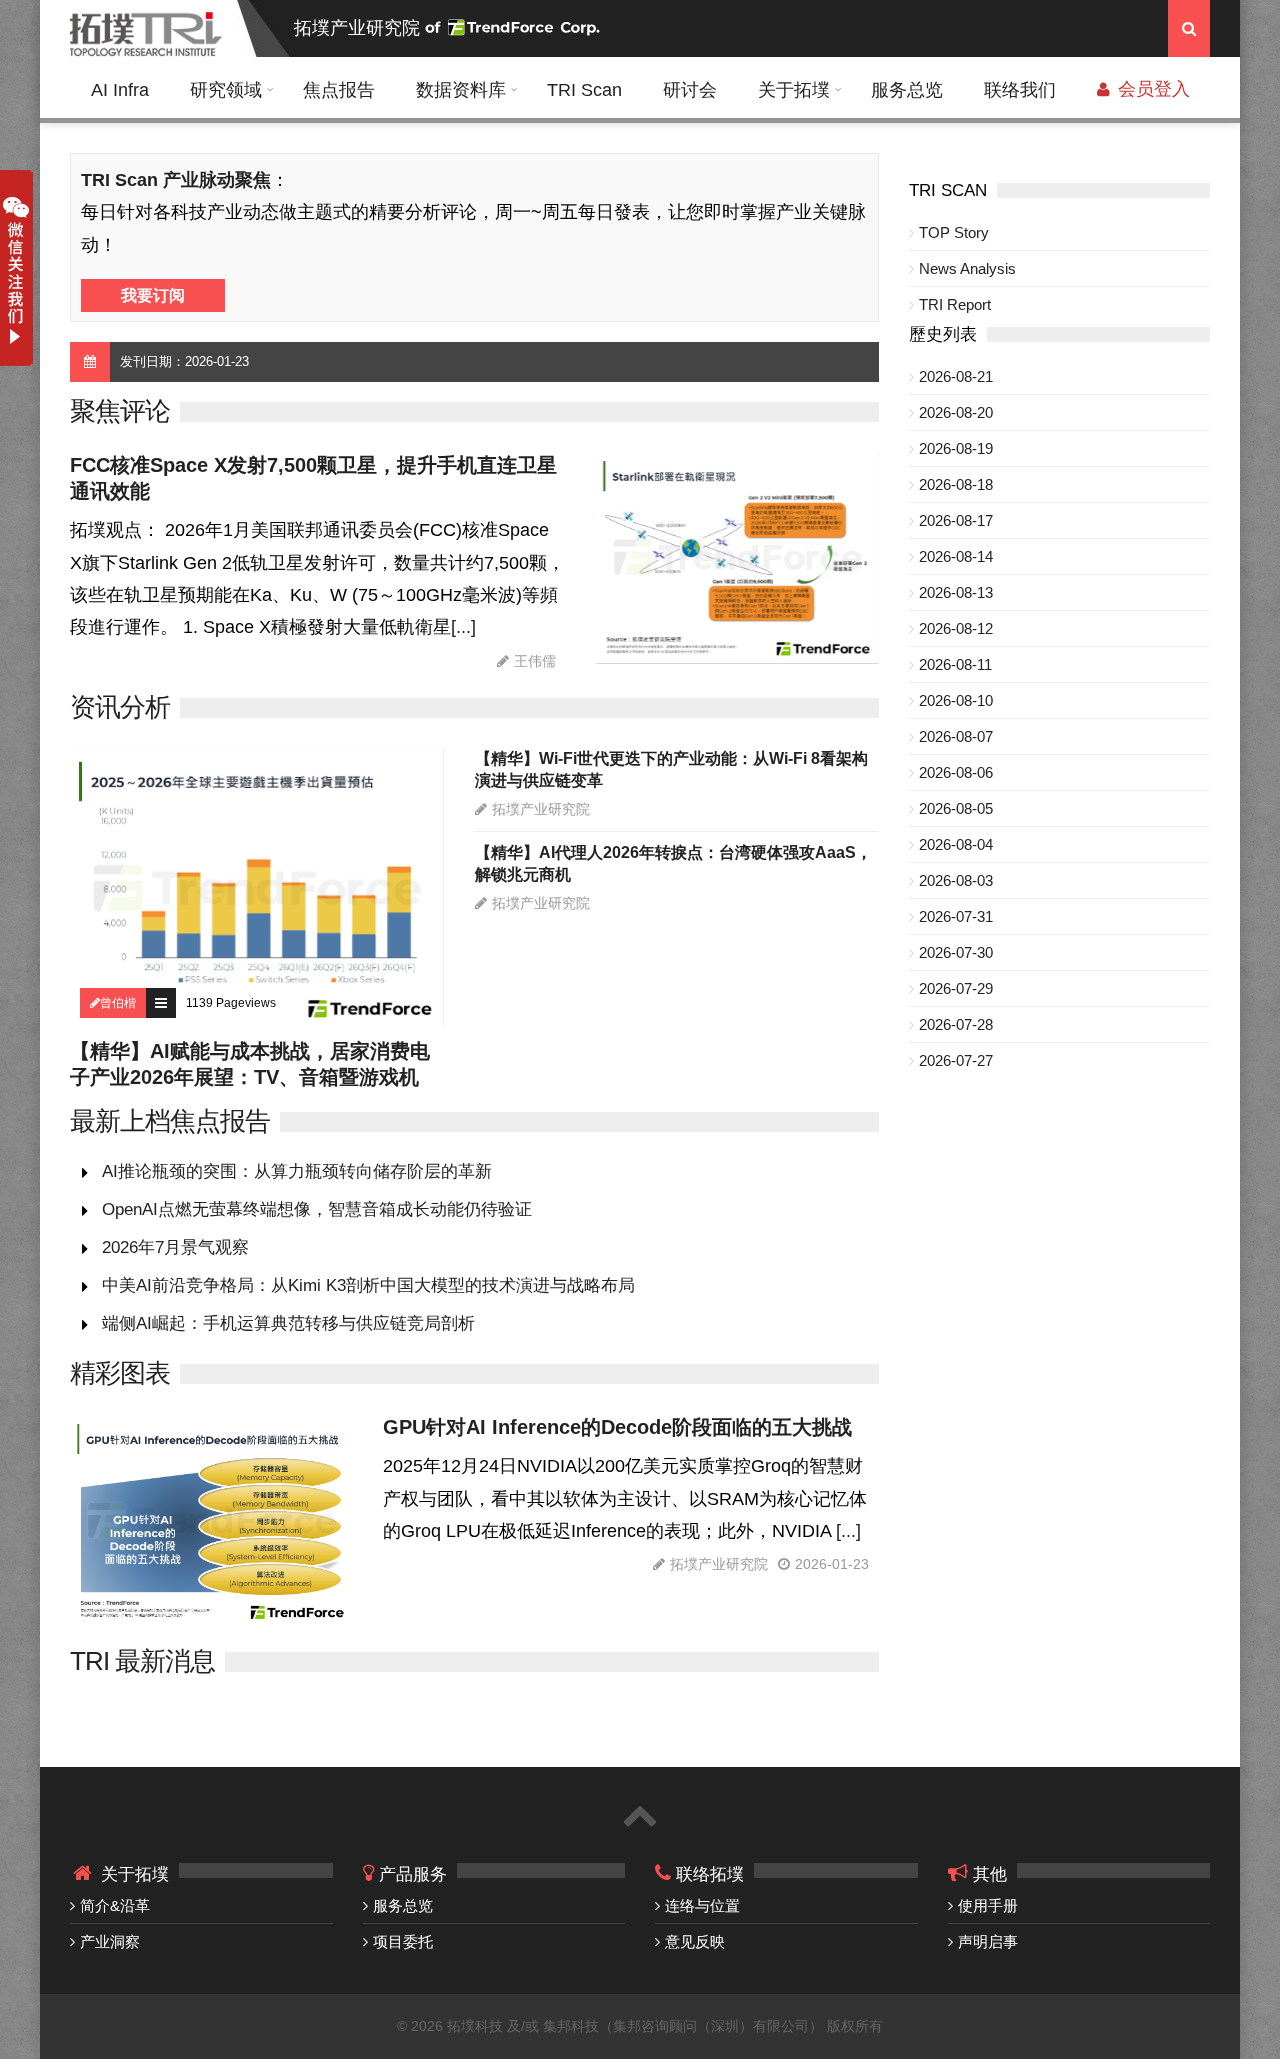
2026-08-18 (956, 484)
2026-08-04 (956, 844)
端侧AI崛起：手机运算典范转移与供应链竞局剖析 (288, 1323)
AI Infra (120, 90)
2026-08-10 (956, 700)
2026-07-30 (956, 952)
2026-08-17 (956, 520)
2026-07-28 (956, 1024)
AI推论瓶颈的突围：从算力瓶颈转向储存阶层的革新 (297, 1171)
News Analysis (967, 268)
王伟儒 (535, 661)
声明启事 (988, 1941)
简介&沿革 (115, 1905)
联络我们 (1020, 90)
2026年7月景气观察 (175, 1247)
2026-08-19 (956, 448)
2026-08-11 (955, 664)
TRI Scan (584, 90)
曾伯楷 (118, 1003)
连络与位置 (702, 1905)
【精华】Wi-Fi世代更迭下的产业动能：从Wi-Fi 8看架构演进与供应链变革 (671, 769)
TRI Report (955, 304)
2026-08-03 (956, 880)
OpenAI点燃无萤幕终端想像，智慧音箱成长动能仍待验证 (317, 1209)
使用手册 (988, 1905)
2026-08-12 (956, 628)
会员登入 (1151, 89)
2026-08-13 (956, 592)
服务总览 (907, 90)
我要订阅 (153, 295)
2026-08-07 (956, 736)
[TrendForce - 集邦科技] (515, 28)
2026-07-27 (956, 1060)
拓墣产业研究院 (357, 28)
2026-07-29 (956, 988)
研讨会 (690, 90)
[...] (463, 627)
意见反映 (695, 1941)
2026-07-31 (956, 916)
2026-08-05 (956, 808)
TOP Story (954, 232)
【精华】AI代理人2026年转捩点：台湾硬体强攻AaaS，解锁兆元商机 (673, 863)
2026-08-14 (956, 556)
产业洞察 (110, 1941)
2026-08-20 (956, 412)
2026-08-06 (956, 772)
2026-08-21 (956, 376)
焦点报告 (339, 90)
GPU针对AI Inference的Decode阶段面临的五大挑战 (617, 1427)
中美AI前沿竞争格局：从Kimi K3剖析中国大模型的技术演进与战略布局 (368, 1285)
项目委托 (403, 1941)
